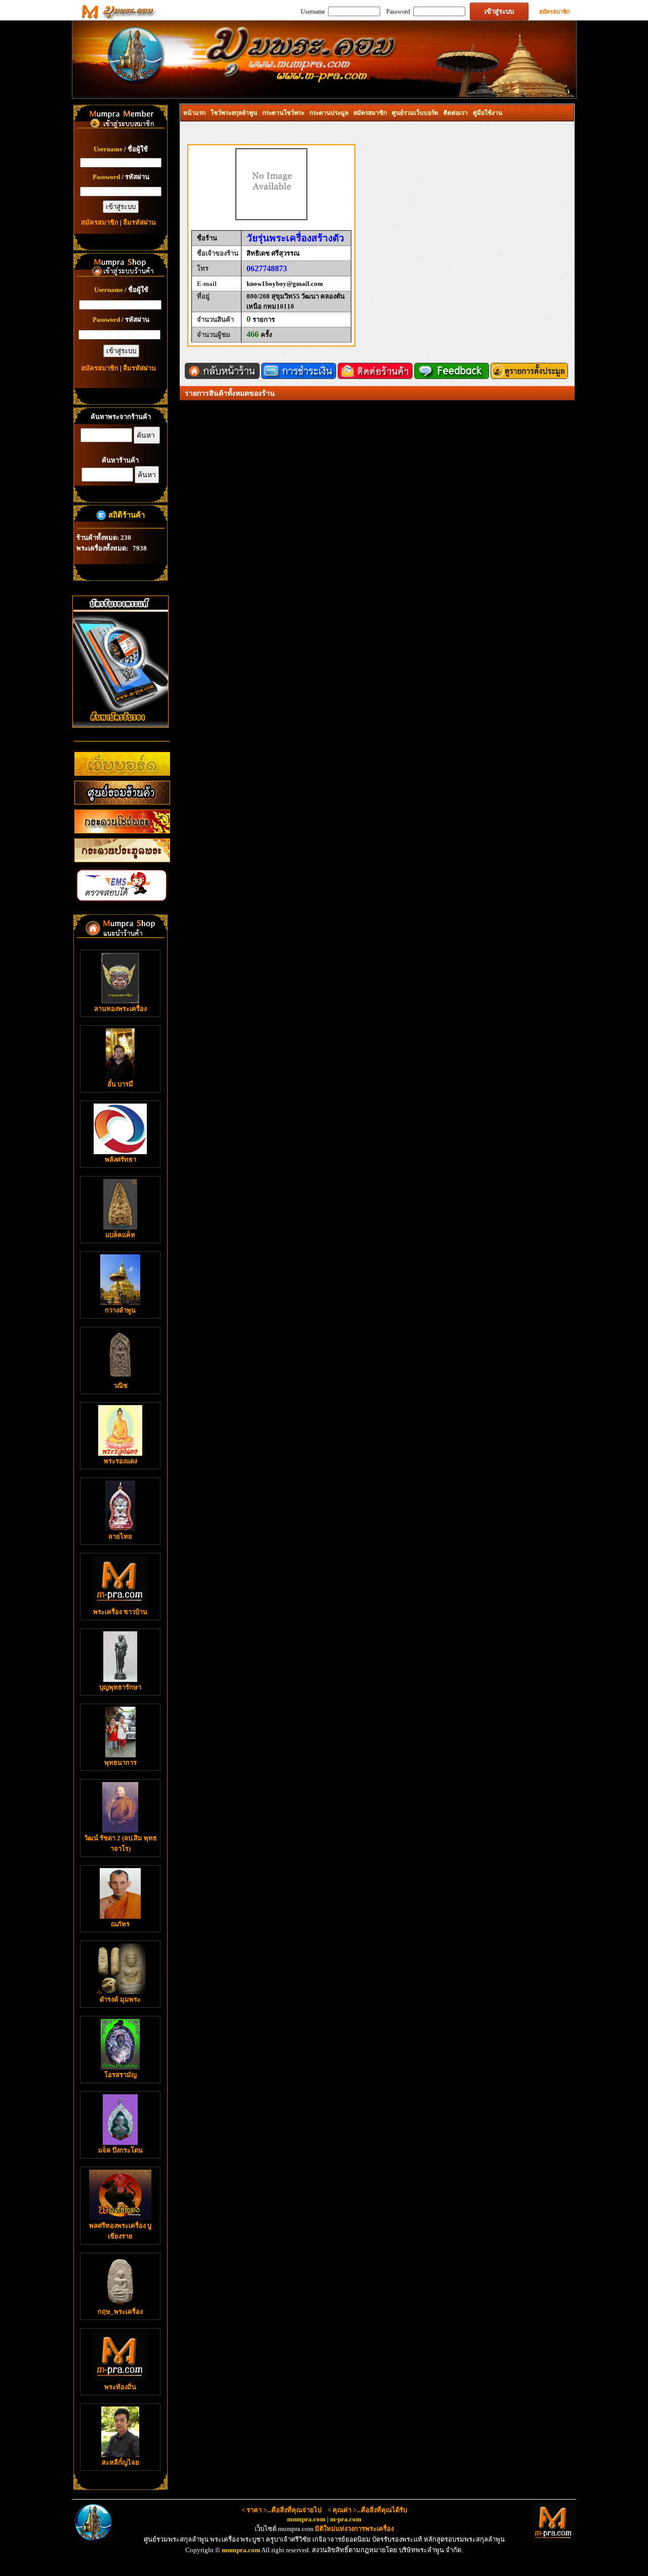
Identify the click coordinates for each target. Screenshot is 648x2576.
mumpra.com (306, 2519)
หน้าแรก (194, 113)
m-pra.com (346, 2519)
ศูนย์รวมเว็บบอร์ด (415, 113)
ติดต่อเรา (456, 113)
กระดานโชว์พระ (283, 113)
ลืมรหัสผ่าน (139, 222)
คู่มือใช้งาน (488, 113)
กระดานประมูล (329, 113)
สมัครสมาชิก (555, 12)
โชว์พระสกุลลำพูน (234, 113)
